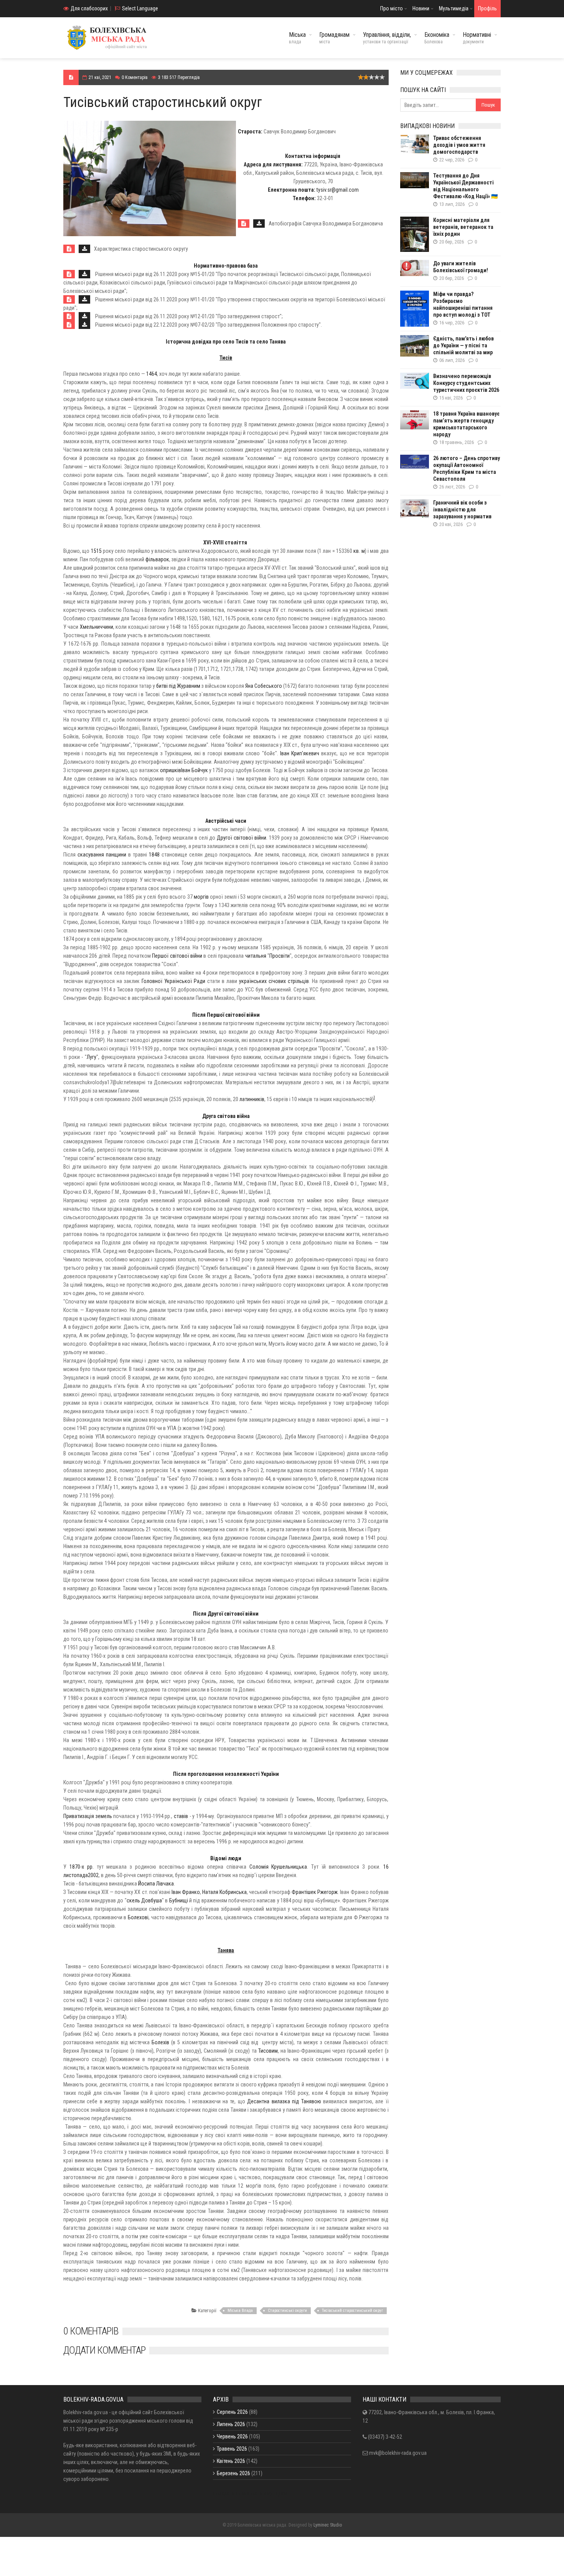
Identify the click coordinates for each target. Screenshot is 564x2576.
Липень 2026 (231, 2424)
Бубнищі (179, 1900)
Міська (297, 38)
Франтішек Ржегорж (315, 1892)
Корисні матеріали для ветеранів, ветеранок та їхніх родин (463, 227)
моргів (201, 897)
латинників (252, 1099)
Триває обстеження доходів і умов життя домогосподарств (459, 145)
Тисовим (268, 2051)
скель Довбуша (144, 1900)
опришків (171, 770)
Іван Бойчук (195, 770)
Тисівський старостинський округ (352, 2311)
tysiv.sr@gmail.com (338, 190)
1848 (154, 855)
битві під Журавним (178, 686)
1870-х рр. (82, 1867)
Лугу (92, 1057)
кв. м (359, 551)
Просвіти (280, 956)
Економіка (437, 38)
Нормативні (477, 38)
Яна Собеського (264, 686)
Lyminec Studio (328, 2525)
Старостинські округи (287, 2311)
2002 (93, 1875)
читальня (256, 956)
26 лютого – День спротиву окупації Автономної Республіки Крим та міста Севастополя (467, 469)
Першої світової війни (177, 956)
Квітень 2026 (231, 2461)
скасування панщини (102, 855)
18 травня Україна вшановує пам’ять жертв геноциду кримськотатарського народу (466, 424)
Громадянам (334, 38)
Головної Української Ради (173, 981)
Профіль (487, 8)
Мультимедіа (454, 8)
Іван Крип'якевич (300, 753)
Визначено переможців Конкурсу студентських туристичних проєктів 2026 (466, 383)
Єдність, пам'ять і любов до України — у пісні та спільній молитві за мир (463, 345)
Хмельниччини (96, 627)
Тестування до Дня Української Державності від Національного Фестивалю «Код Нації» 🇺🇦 (465, 186)
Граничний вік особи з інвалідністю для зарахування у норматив (462, 510)
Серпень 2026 (232, 2412)
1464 (152, 374)
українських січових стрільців (274, 981)
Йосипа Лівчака (156, 1884)
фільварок (157, 559)
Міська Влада (240, 2311)
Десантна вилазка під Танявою (284, 2101)
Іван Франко (186, 1892)
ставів (181, 1816)
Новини (421, 8)
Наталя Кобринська (224, 1892)
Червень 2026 (232, 2436)
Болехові (138, 1917)
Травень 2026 (232, 2449)
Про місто (392, 8)
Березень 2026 (233, 2473)
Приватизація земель (88, 1816)
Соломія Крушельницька (278, 1867)
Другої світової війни (242, 838)
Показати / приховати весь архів (250, 2494)
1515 (96, 551)
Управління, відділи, (387, 38)
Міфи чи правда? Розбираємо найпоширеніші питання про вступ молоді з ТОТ (463, 304)
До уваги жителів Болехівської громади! (461, 267)
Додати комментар (104, 2350)
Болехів (160, 2042)
